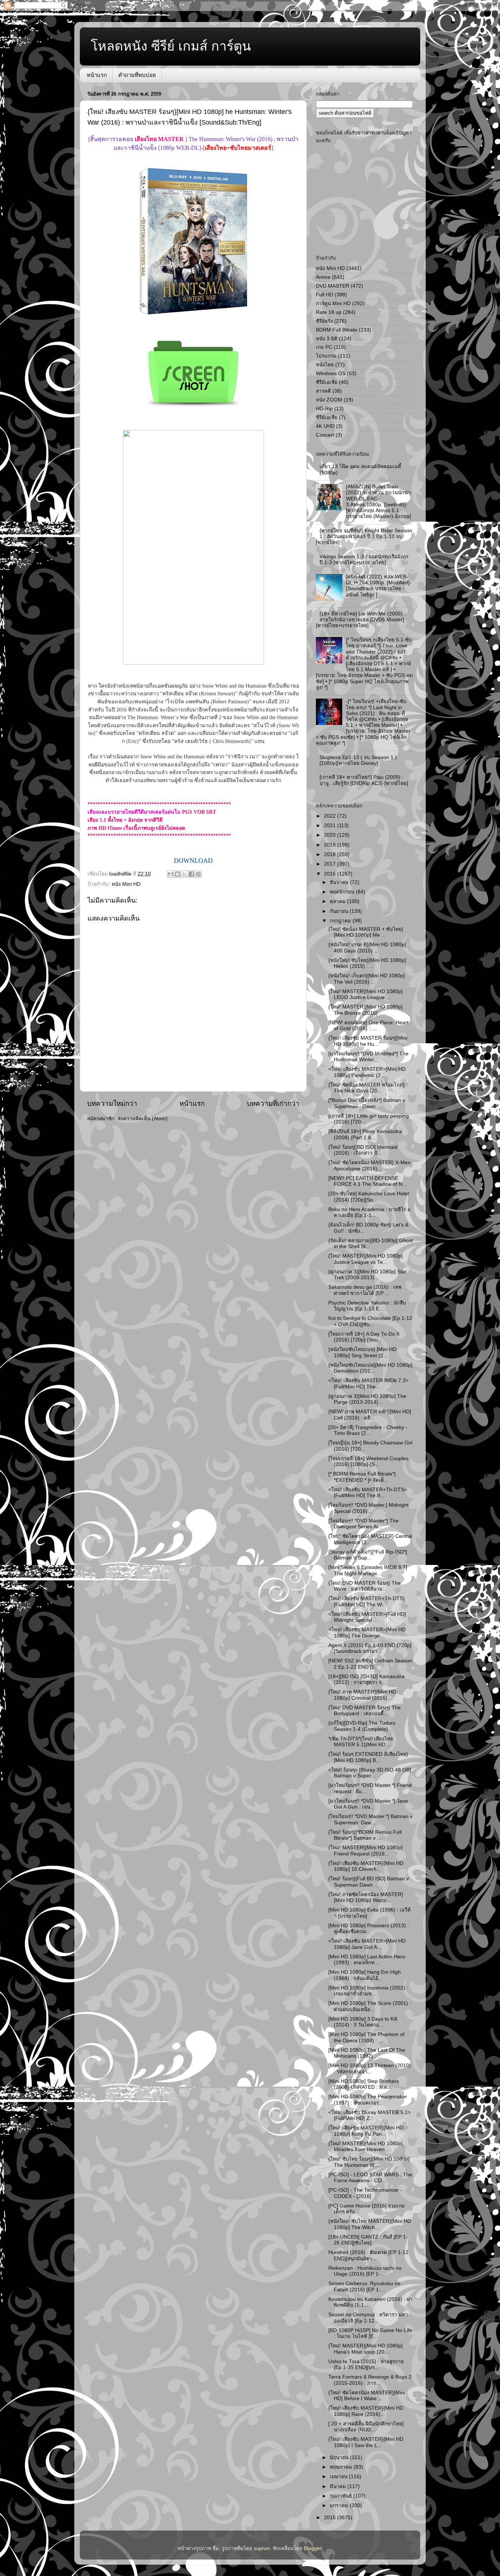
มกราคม (340, 2505)
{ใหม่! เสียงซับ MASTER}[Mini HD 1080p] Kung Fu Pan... (366, 2131)
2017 (331, 864)
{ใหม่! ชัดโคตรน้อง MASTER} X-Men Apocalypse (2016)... (370, 1165)
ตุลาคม (338, 901)
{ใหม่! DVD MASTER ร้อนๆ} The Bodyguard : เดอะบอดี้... (365, 1711)
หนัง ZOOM (329, 400)
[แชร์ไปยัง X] (184, 874)
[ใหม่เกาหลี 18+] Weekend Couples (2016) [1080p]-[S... (368, 1461)
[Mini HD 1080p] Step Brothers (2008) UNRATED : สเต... (364, 2084)
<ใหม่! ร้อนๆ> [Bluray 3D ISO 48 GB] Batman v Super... (370, 1773)
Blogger (313, 2548)
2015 (331, 2518)
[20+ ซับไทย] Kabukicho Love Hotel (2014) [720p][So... (369, 1197)
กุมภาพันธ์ (342, 2496)
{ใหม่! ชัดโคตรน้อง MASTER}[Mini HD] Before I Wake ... (367, 2396)
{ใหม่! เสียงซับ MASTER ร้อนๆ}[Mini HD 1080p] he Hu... (368, 1041)
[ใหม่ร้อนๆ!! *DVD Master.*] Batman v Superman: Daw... (370, 1819)
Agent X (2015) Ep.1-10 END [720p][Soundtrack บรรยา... (370, 1648)
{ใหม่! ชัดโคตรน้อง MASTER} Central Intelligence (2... (370, 1539)
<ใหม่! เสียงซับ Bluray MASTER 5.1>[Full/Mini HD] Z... (370, 2115)
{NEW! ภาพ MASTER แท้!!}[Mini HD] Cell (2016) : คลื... (370, 1415)
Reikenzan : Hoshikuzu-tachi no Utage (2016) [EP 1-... (365, 2271)
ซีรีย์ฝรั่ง (324, 321)
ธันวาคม (340, 882)
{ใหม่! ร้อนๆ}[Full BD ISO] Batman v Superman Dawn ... (369, 1882)
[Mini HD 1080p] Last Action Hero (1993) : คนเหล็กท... (367, 1960)
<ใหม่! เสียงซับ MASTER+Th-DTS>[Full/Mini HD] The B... (368, 1493)
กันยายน (340, 911)
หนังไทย (325, 365)
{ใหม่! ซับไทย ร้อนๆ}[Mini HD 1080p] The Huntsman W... (369, 2162)
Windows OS (331, 373)
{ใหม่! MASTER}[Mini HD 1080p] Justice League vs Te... (365, 1259)
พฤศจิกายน (343, 892)
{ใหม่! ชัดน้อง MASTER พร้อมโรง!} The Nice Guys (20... (367, 1088)
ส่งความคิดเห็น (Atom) (143, 1119)
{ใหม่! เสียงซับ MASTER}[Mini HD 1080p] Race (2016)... (366, 2411)
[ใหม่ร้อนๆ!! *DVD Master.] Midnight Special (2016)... (368, 1508)
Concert (325, 435)
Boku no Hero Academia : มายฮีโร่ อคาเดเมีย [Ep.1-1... (369, 1212)
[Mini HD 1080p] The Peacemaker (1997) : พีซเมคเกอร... (368, 2100)
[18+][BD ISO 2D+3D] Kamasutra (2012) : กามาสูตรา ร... (366, 1679)
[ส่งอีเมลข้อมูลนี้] (171, 874)
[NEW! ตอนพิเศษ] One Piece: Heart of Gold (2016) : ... (368, 1026)
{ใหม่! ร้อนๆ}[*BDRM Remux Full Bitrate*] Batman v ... (365, 1835)
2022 (331, 816)
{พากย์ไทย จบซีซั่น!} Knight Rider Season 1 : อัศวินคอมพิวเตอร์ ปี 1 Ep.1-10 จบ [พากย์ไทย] (364, 536)
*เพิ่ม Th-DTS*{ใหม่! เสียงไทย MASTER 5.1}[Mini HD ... (361, 1742)
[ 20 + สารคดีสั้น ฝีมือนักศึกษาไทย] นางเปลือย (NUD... (366, 2427)
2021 (331, 826)
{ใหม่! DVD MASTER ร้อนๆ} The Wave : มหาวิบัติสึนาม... (365, 1586)
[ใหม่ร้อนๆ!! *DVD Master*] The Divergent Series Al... (363, 1524)
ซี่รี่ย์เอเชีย (327, 417)
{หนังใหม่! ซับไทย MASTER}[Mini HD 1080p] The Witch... (370, 2224)
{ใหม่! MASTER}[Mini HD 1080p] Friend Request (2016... (365, 1850)
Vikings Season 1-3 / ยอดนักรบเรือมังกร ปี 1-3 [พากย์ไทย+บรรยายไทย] (364, 560)
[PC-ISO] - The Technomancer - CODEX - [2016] (365, 2193)
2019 (331, 845)
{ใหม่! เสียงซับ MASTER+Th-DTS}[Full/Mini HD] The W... (367, 1601)
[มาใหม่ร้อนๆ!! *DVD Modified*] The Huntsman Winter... (368, 1057)
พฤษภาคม (342, 2467)
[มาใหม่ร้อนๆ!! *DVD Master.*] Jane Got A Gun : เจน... (368, 1804)
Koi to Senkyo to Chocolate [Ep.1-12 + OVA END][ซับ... (370, 1321)
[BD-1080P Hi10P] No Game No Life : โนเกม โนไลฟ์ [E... (370, 2333)
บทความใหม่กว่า (112, 1104)
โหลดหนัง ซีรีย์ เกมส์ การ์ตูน (171, 46)
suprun (262, 2548)
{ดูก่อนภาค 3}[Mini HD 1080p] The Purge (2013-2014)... (367, 1399)
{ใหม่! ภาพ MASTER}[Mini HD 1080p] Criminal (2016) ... (362, 1695)
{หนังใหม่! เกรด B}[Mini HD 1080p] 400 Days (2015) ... (367, 948)
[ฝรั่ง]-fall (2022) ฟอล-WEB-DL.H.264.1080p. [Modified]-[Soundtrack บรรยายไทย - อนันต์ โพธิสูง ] (379, 586)
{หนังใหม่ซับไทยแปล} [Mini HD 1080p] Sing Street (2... (362, 1352)
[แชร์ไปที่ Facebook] (191, 874)
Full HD (324, 295)
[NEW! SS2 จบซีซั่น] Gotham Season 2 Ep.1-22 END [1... (370, 1664)
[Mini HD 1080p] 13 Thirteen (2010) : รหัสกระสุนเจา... (370, 2068)
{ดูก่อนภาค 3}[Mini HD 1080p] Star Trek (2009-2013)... (367, 1275)
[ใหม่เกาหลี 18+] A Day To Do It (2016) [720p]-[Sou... (364, 1337)
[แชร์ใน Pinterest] (198, 874)
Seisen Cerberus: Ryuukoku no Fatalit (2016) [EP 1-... (364, 2286)
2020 (331, 835)
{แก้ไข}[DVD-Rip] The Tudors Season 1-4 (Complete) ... (362, 1726)
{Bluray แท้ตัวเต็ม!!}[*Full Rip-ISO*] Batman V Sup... (368, 1555)
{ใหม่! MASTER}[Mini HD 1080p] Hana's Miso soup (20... (365, 2349)
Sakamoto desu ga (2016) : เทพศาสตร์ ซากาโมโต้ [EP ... (365, 1290)
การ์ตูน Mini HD (333, 304)
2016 (331, 874)
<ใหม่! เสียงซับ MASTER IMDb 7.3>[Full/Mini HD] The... (368, 1383)
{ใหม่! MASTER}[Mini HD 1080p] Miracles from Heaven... (365, 2146)
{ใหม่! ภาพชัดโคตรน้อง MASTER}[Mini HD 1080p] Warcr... (366, 1897)
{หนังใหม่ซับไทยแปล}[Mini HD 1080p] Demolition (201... (370, 1368)
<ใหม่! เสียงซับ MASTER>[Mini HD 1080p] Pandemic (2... (367, 1072)
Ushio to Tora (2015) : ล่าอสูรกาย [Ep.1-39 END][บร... (366, 2364)
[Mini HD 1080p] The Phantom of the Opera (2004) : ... (366, 2037)
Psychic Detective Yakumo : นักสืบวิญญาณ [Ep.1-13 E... (367, 1306)
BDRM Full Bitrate (337, 330)
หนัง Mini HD (126, 884)
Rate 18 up (329, 312)
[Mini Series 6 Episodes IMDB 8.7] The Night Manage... (368, 1570)
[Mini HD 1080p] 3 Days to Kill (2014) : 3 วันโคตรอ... (363, 2022)
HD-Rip (324, 409)
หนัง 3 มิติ (327, 339)
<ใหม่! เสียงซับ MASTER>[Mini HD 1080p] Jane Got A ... (367, 1944)
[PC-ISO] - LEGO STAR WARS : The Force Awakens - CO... (370, 2178)
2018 (331, 854)
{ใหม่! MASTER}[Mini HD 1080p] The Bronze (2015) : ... (365, 1010)
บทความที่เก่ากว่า (273, 1104)
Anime (323, 277)
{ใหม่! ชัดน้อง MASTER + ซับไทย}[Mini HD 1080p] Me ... (366, 932)
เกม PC (324, 347)
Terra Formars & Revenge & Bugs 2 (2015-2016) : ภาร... (370, 2380)
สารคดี (323, 391)
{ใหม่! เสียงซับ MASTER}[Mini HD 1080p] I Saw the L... (366, 2442)
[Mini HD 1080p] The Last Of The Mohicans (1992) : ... (367, 2053)
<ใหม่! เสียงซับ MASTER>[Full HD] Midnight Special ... (367, 1617)
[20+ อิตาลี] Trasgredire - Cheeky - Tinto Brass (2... (368, 1430)
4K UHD (325, 426)
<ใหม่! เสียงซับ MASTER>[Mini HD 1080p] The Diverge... (367, 1633)
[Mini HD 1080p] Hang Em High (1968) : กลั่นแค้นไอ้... (365, 1975)
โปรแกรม (326, 356)
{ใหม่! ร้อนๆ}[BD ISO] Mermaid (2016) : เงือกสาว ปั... (363, 1150)
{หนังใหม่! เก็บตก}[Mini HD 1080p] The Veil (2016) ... (367, 979)
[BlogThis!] (178, 874)
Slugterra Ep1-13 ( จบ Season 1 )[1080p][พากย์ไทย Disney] (358, 760)
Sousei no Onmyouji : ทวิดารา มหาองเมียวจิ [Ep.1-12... (368, 2318)
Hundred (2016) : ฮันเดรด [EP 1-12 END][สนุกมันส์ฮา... (368, 2255)
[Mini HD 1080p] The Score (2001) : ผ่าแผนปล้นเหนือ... (370, 2006)
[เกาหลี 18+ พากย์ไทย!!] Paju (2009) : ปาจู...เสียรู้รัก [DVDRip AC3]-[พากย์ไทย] (364, 780)
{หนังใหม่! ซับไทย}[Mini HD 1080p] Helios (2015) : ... (367, 963)
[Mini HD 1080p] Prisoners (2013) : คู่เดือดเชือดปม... (369, 1929)
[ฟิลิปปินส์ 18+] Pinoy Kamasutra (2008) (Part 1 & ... (365, 1134)
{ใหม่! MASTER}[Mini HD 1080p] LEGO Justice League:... (365, 994)
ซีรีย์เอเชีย (327, 382)
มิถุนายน (340, 2457)
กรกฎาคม (341, 921)
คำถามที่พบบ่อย (137, 75)
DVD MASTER (333, 286)
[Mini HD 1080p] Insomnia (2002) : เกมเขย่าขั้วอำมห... (368, 1991)
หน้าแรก (97, 75)
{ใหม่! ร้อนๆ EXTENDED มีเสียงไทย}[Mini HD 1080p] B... (368, 1757)
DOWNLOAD (193, 860)
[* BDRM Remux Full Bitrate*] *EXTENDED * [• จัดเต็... (362, 1477)
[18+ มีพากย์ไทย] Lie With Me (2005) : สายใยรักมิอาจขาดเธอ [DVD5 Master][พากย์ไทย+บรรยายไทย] (361, 620)
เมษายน (339, 2477)
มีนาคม (339, 2486)
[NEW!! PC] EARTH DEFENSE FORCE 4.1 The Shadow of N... (367, 1181)
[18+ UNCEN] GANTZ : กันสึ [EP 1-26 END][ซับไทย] (368, 2240)
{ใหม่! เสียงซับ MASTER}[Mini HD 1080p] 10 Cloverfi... (366, 1866)
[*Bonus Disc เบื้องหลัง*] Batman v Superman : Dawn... (367, 1103)
